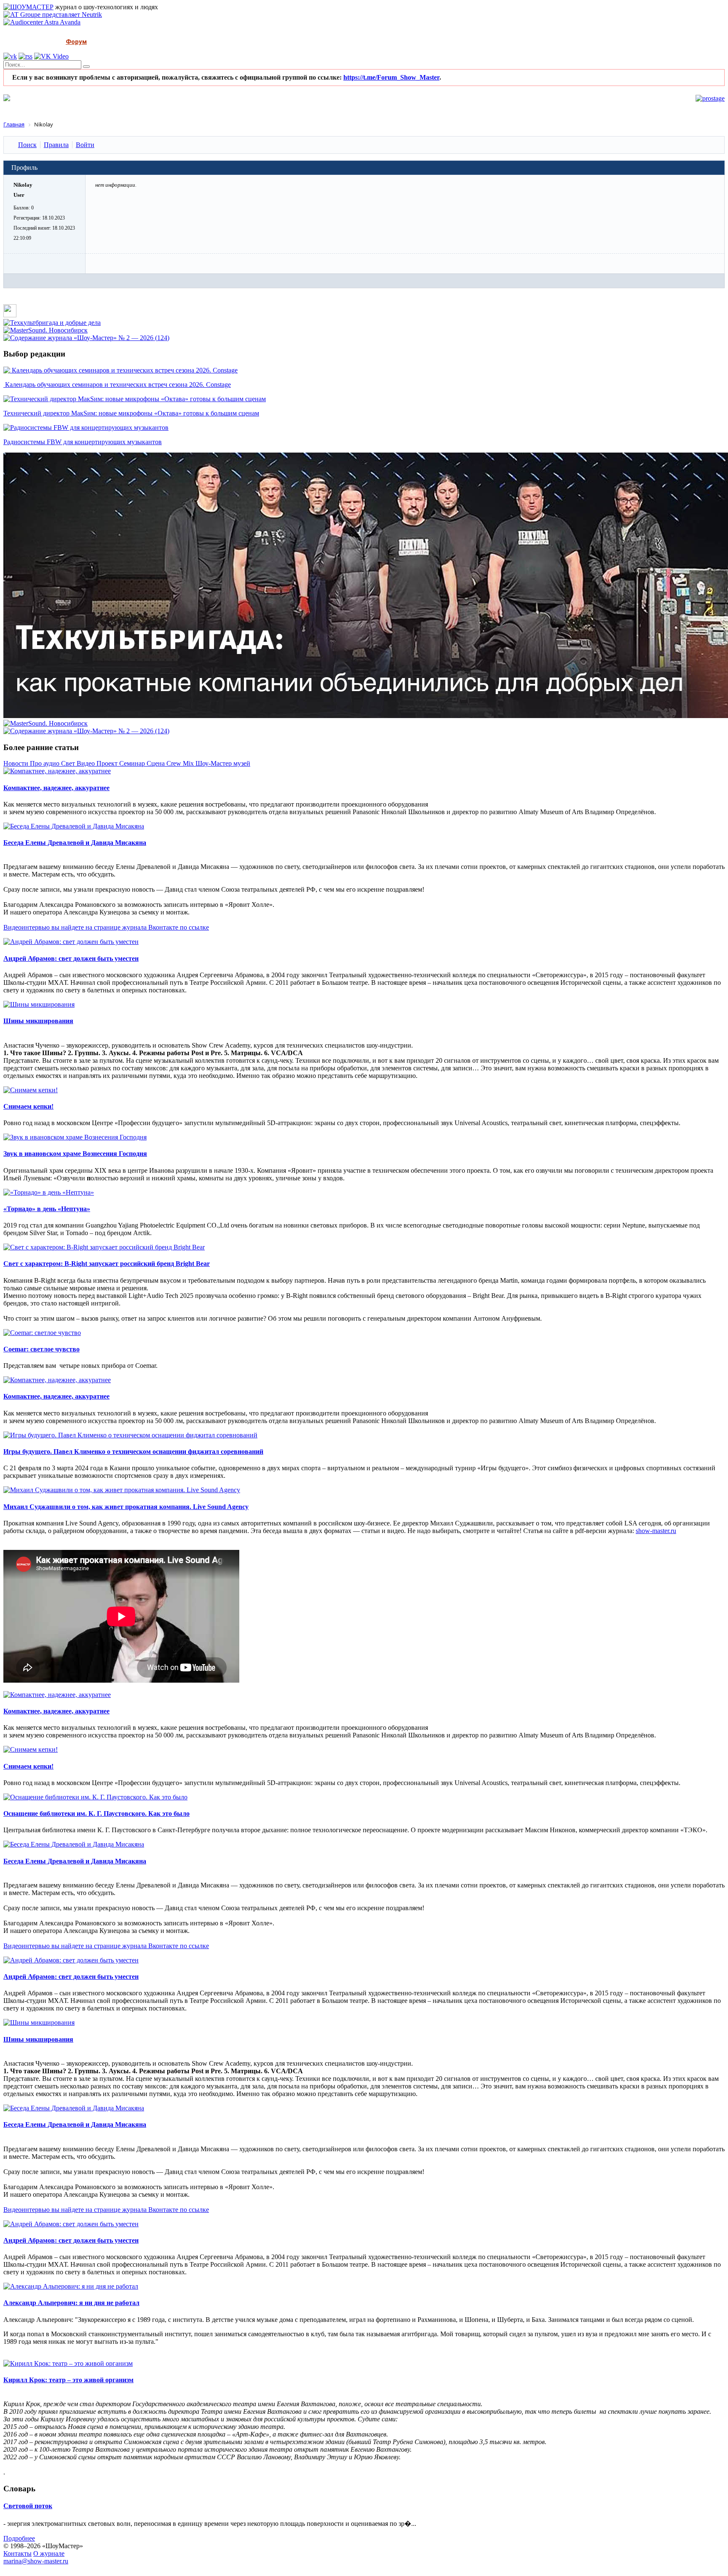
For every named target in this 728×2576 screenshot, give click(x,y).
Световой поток (28, 2506)
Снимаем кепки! (28, 1106)
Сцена (157, 763)
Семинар (133, 763)
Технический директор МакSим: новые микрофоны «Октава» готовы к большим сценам (131, 413)
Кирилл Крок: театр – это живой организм (68, 2380)
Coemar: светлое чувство (41, 1349)
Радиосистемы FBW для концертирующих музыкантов (83, 442)
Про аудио (45, 763)
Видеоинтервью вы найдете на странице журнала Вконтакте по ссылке (106, 927)
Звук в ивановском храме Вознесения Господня (75, 1154)
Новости (17, 763)
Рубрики (39, 42)
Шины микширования (38, 1021)
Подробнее (19, 2538)
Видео (87, 763)
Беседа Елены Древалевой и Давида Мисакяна (75, 843)
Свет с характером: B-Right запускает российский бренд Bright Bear (107, 1264)
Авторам (237, 42)
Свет (69, 763)
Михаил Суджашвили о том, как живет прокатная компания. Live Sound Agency (126, 1507)
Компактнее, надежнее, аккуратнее (56, 788)
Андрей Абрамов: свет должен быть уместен (71, 958)
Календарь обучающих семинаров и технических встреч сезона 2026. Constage (117, 385)
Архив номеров (123, 42)
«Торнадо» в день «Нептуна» (47, 1209)
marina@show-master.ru (36, 2561)
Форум (76, 42)
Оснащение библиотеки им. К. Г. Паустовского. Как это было (96, 1813)
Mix (189, 763)
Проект (108, 763)
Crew (175, 763)
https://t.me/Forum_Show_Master (391, 77)
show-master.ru (656, 1531)
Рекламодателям (185, 42)
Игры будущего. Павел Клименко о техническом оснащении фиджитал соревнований (133, 1452)
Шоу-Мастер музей (223, 763)
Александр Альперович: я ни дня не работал (71, 2303)
